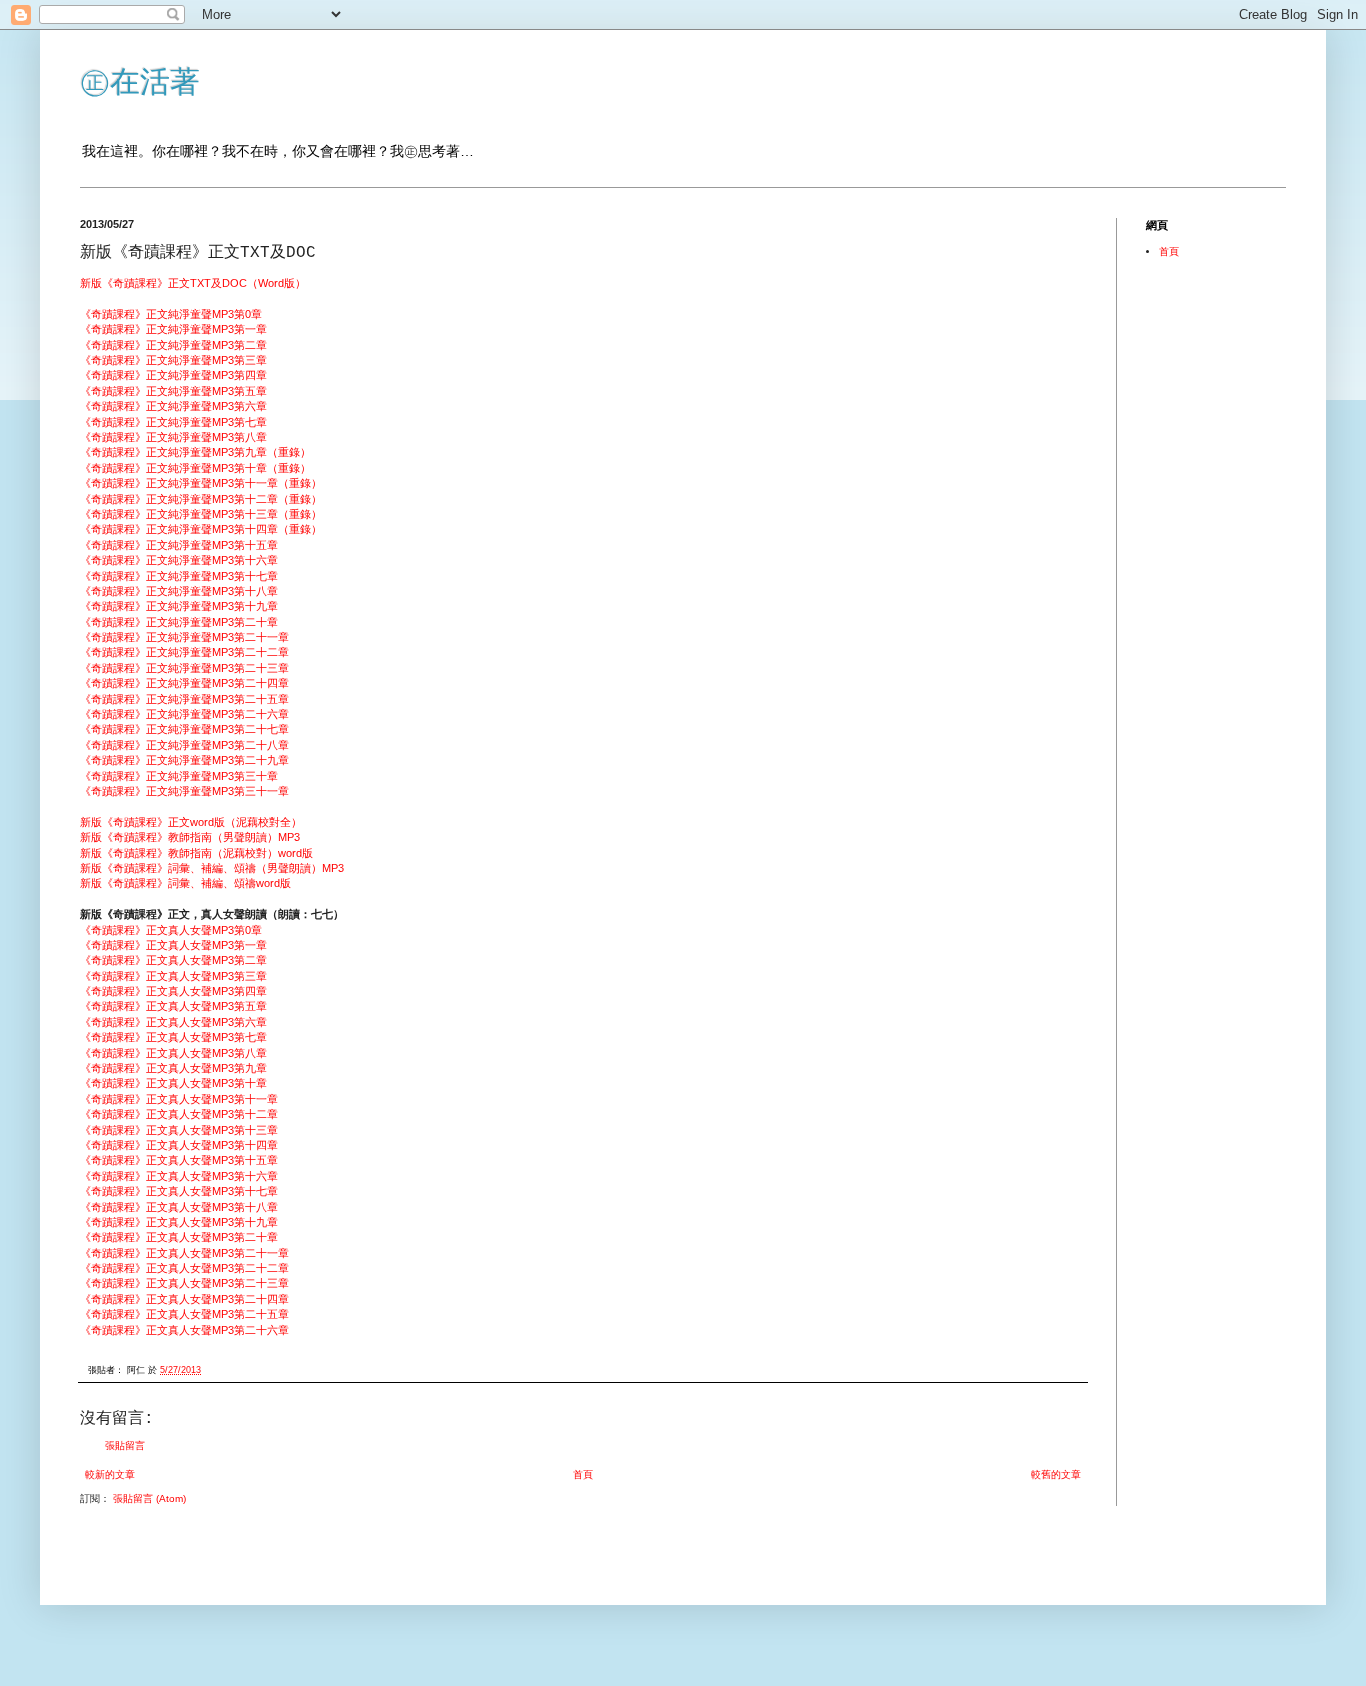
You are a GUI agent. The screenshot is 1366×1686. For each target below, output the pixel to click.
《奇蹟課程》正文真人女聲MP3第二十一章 (184, 1253)
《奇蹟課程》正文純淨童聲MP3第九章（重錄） (195, 452)
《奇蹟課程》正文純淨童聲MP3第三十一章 (184, 791)
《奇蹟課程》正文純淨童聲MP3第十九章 (179, 606)
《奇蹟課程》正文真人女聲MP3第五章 (173, 1006)
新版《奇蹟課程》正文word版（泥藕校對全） (191, 822)
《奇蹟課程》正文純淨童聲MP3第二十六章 (184, 714)
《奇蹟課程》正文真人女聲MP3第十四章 (179, 1145)
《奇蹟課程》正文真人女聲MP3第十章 (173, 1083)
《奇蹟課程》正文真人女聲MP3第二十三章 (184, 1283)
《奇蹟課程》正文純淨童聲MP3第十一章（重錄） (201, 483)
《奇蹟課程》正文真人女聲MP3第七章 (173, 1037)
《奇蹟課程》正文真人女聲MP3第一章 (173, 945)
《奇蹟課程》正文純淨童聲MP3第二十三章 (184, 668)
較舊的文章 (1056, 1474)
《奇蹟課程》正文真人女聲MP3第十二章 (179, 1114)
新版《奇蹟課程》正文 (135, 283)
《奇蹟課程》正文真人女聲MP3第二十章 (179, 1237)
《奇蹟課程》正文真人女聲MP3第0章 (171, 930)
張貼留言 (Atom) (149, 1498)
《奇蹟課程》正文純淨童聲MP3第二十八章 (184, 745)
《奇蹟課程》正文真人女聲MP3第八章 (173, 1053)
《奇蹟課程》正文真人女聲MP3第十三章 (179, 1130)
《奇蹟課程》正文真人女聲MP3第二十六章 (184, 1330)
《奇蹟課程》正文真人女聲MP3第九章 (173, 1068)
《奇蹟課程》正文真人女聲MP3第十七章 (179, 1191)
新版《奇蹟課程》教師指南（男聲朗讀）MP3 (190, 837)
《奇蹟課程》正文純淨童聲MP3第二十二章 (184, 652)
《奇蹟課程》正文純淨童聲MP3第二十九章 (184, 760)
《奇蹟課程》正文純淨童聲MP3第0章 (171, 314)
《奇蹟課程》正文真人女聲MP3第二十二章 (184, 1268)
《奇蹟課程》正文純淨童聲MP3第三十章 (179, 776)
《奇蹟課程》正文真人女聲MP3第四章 (173, 991)
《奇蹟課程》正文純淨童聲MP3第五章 (173, 391)
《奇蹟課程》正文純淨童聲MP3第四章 (173, 375)
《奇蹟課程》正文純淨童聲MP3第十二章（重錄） (201, 499)
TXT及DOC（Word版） (248, 283)
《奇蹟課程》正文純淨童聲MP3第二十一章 (184, 637)
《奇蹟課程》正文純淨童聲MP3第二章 (173, 345)
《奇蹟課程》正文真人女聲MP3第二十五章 (184, 1314)
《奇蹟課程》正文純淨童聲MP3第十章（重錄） (195, 468)
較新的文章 (110, 1474)
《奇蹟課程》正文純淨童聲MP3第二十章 (179, 622)
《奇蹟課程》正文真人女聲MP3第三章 (173, 976)
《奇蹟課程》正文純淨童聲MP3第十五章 (179, 545)
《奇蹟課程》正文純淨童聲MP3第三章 (173, 360)
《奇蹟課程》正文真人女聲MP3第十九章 (179, 1222)
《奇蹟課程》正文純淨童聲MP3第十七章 (179, 576)
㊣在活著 (140, 81)
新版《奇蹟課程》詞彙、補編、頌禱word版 (185, 883)
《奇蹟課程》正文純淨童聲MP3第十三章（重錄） (201, 514)
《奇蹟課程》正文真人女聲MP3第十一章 (179, 1099)
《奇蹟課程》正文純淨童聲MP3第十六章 (179, 560)
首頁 (583, 1474)
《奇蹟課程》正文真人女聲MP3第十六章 (179, 1176)
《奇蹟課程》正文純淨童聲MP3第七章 (173, 422)
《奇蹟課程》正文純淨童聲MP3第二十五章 (184, 699)
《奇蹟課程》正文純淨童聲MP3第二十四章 (184, 683)
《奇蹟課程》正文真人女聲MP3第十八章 (179, 1207)
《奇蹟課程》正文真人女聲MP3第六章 (173, 1022)
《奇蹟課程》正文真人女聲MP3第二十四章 (184, 1299)
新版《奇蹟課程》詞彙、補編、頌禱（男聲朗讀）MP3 (212, 868)
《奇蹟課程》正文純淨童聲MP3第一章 (173, 329)
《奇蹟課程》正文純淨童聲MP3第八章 (173, 437)
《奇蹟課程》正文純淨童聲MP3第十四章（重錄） (201, 529)
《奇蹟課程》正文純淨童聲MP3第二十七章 (184, 729)
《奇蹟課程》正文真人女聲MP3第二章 (173, 960)
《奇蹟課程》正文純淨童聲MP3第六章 (173, 406)
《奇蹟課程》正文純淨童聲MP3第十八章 (179, 591)
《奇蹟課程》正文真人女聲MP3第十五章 (179, 1160)
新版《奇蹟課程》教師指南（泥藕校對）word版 (196, 853)
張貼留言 (125, 1445)
